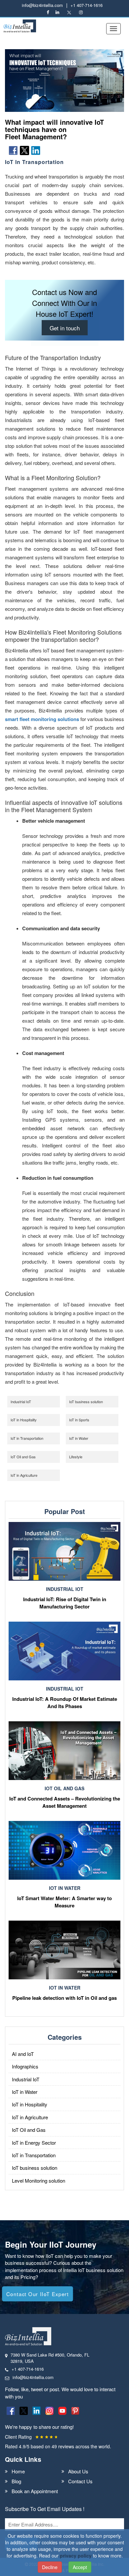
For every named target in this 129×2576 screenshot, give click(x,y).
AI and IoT (23, 2054)
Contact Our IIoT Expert (37, 2294)
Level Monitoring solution (39, 2180)
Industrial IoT (21, 1402)
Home (18, 2471)
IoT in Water (79, 1438)
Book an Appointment (35, 2491)
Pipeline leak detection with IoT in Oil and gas (64, 1998)
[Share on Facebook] (13, 150)
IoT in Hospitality (24, 1420)
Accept (80, 2567)
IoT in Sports (79, 1420)
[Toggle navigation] (113, 29)
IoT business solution (86, 1402)
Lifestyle (76, 1457)
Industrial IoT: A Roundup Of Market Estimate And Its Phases (65, 1702)
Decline (50, 2567)
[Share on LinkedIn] (36, 150)
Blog (16, 2481)
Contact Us (80, 2481)
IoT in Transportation (27, 1438)
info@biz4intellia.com (42, 5)
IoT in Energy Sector (34, 2143)
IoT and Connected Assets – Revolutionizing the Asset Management (65, 1802)
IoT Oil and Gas (23, 1457)
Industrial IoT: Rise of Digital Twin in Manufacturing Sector (65, 1603)
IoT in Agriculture (24, 1475)
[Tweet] (24, 150)
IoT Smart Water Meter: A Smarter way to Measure (64, 1902)
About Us (78, 2471)
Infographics (25, 2066)
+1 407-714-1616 (86, 5)
